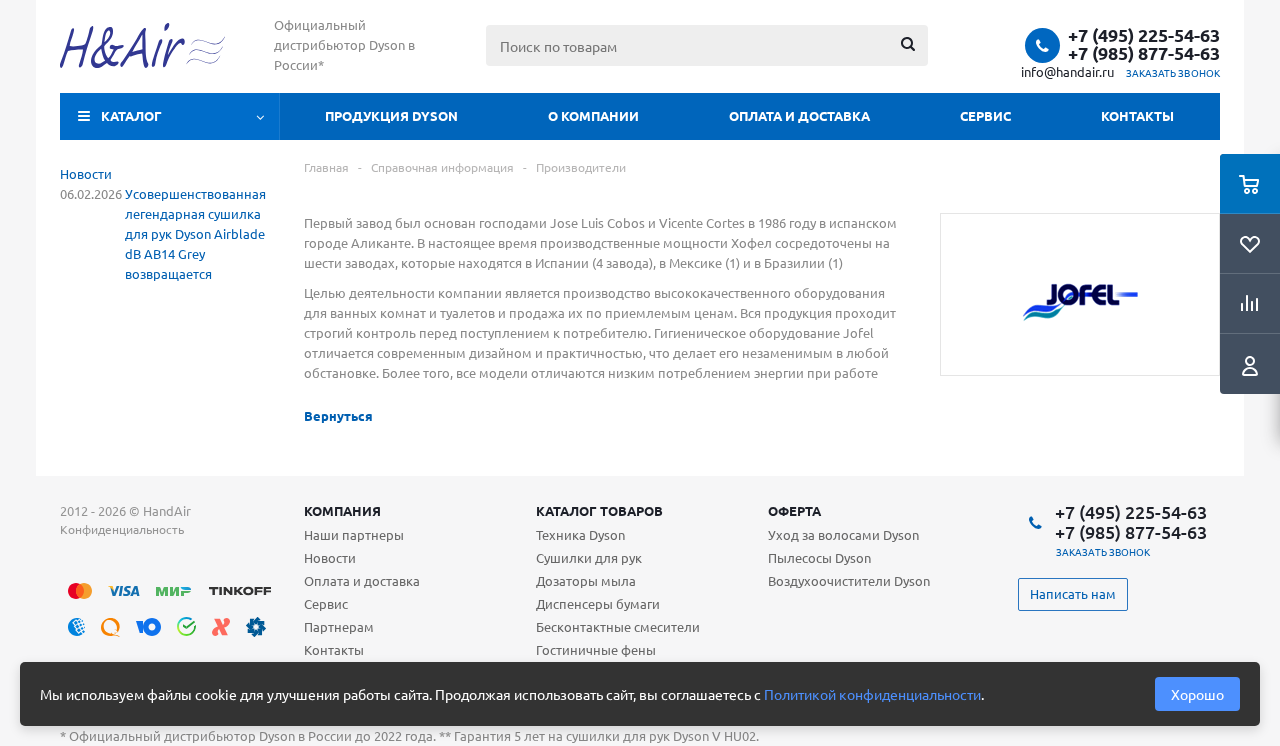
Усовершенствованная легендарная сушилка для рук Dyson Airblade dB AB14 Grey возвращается (195, 233)
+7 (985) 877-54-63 (1144, 53)
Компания (342, 510)
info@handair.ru (1067, 71)
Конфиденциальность (122, 529)
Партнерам (339, 626)
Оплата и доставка (799, 115)
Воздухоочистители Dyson (849, 580)
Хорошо (1197, 694)
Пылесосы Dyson (819, 557)
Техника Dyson (580, 534)
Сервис (985, 115)
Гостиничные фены (596, 649)
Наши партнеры (354, 534)
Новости (86, 173)
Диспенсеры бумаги (598, 603)
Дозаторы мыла (586, 580)
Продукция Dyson (391, 115)
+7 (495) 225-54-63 (1144, 35)
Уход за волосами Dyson (843, 534)
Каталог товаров (599, 510)
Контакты (1137, 115)
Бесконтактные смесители (618, 626)
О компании (593, 115)
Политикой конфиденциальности (872, 694)
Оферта (794, 510)
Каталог (131, 115)
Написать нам (1073, 593)
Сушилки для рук (589, 557)
